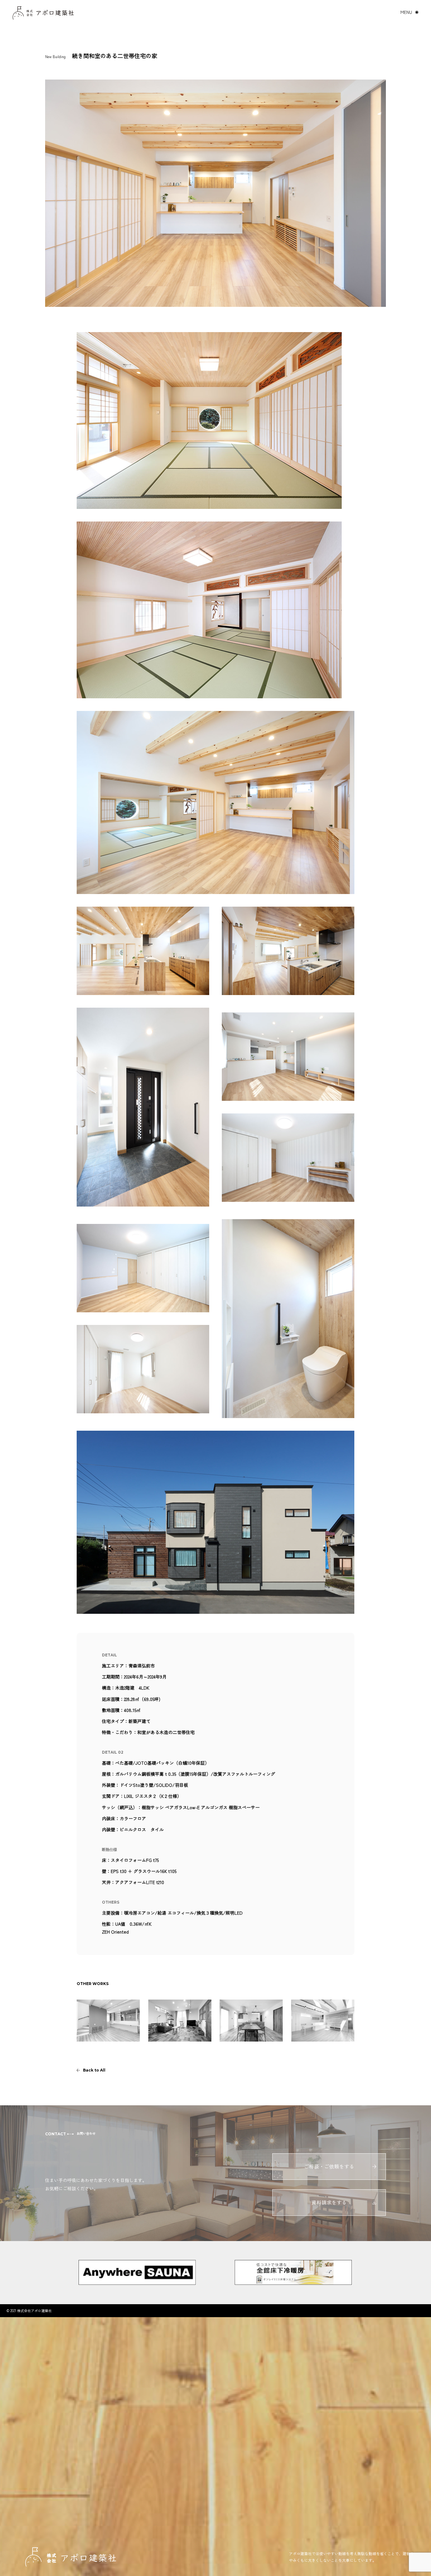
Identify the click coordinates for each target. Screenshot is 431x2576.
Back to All (94, 2070)
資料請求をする (329, 2202)
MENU (406, 12)
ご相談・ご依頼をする (329, 2166)
